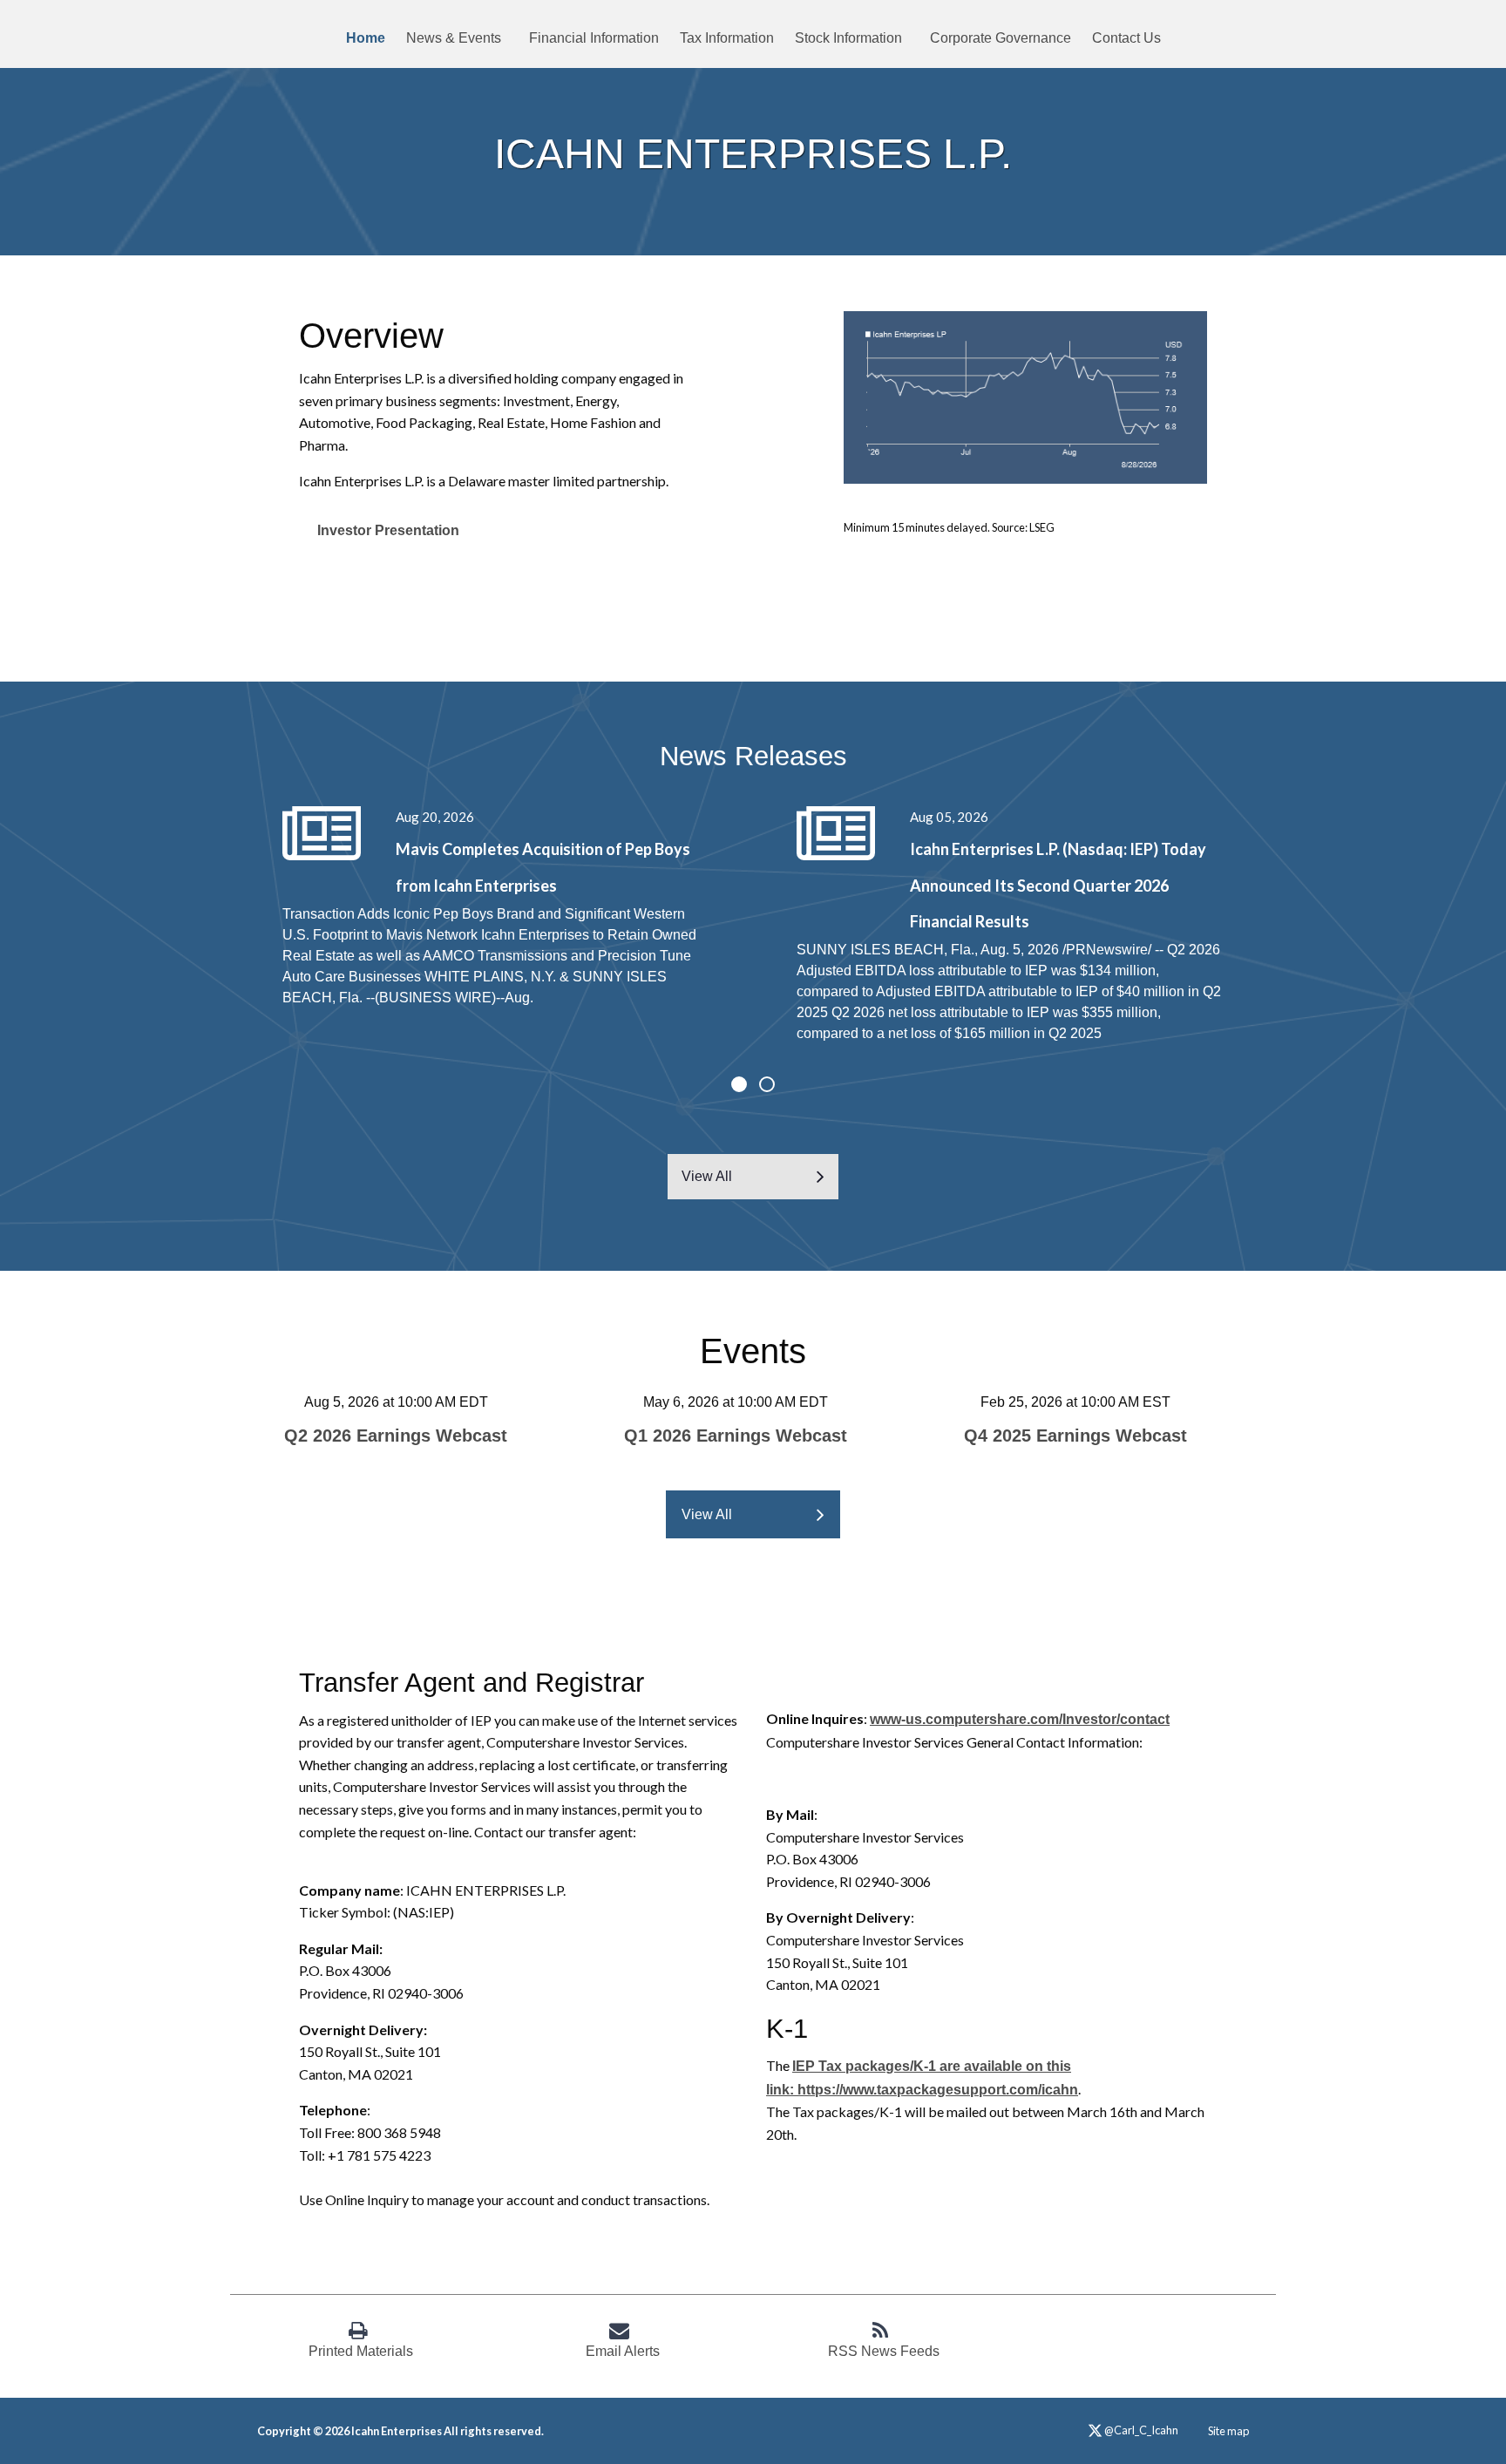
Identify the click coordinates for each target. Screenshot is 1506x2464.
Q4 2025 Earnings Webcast (1075, 1436)
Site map (1228, 2431)
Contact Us (1126, 38)
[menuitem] (366, 38)
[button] (739, 1084)
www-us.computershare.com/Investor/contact (1020, 1719)
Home (366, 38)
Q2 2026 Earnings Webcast (396, 1436)
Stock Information (848, 38)
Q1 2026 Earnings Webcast (736, 1436)
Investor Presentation (388, 530)
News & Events (454, 38)
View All (707, 1176)
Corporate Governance (1001, 38)
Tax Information (727, 38)
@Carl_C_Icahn (1140, 2431)
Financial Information (594, 38)
